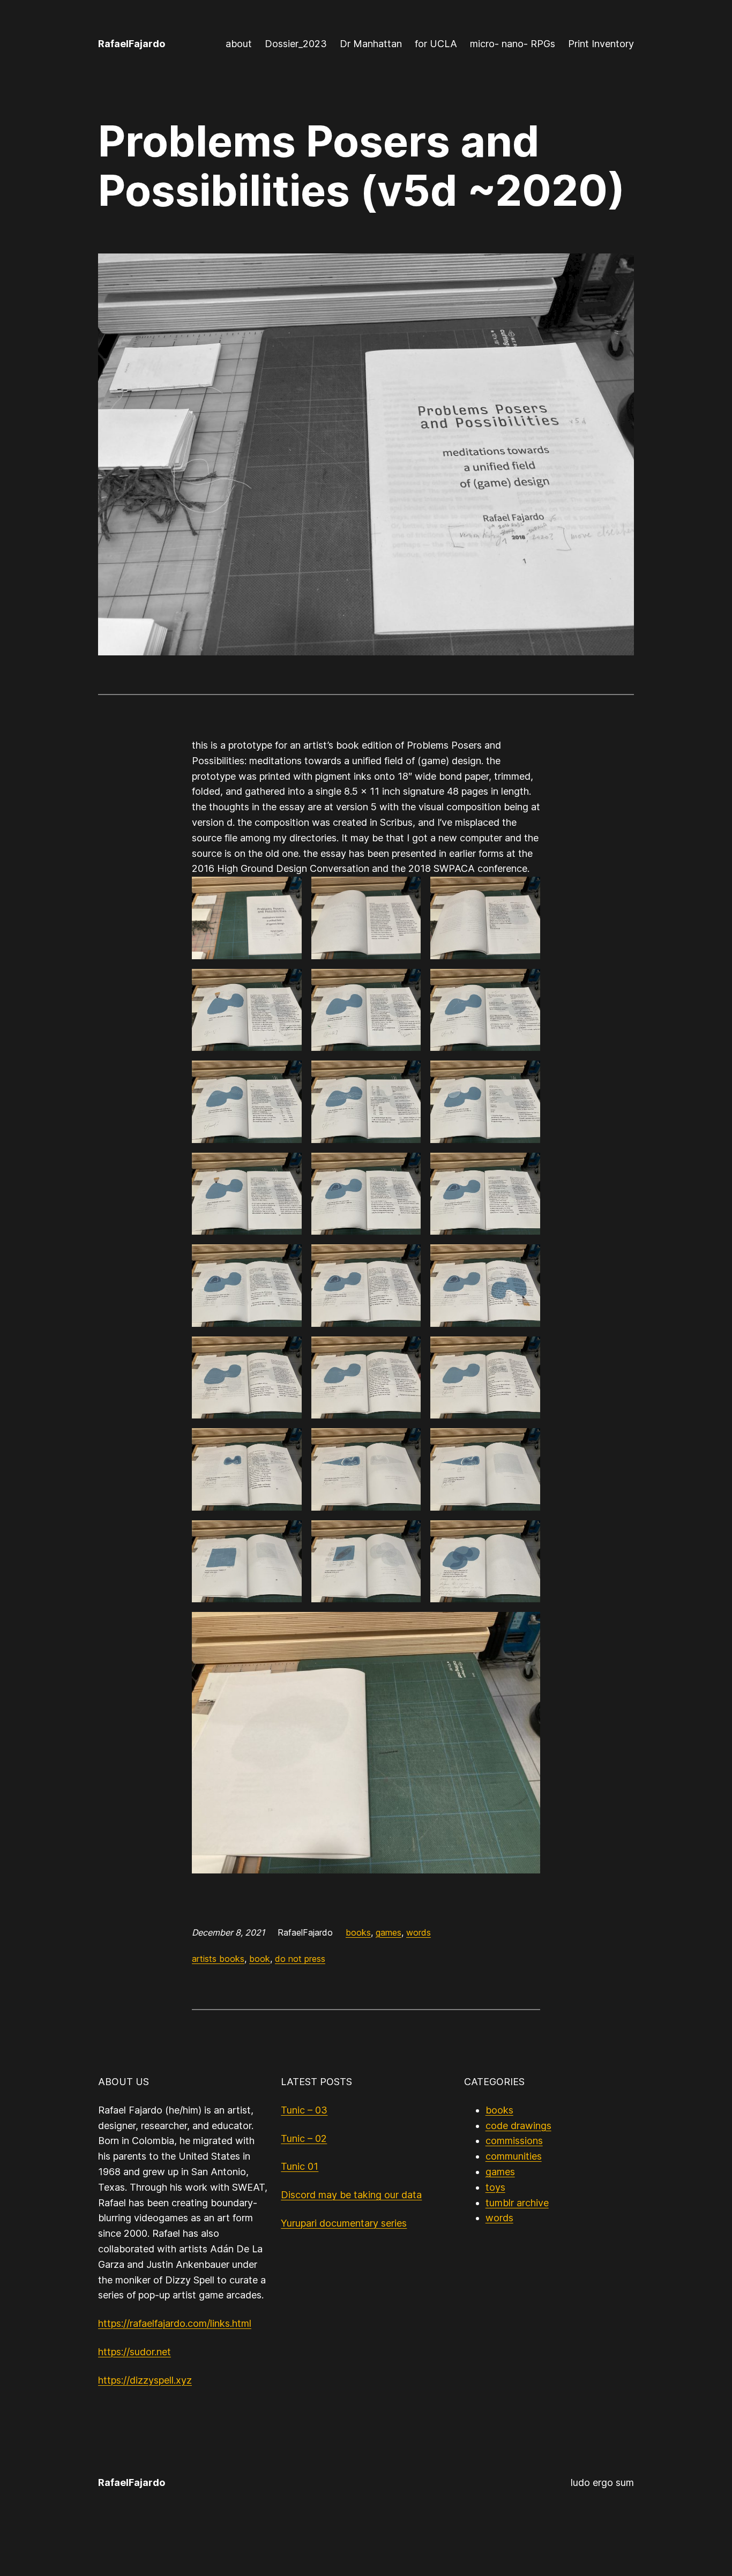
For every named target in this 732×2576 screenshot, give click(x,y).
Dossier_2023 (296, 44)
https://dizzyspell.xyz (145, 2380)
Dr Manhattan (371, 44)
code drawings (518, 2126)
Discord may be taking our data (351, 2195)
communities (514, 2156)
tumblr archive (517, 2203)
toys (495, 2187)
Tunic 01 (300, 2166)
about (239, 44)
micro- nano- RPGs (513, 44)
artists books (218, 1959)
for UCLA (436, 44)
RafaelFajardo (132, 44)
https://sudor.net (135, 2352)
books (358, 1932)
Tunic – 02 (304, 2138)
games (389, 1932)
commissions (514, 2141)
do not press (300, 1959)
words (419, 1932)
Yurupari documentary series (344, 2223)
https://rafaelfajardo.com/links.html (175, 2323)
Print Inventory (601, 44)
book (260, 1959)
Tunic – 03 (304, 2110)
